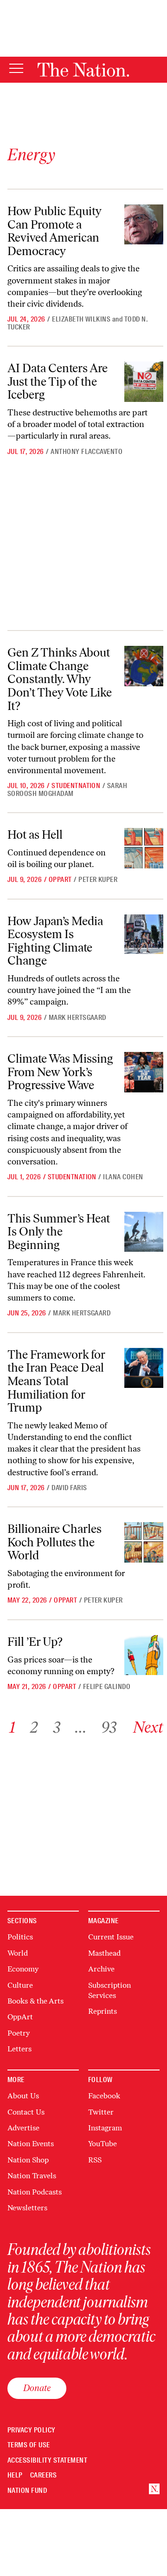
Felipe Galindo (107, 1687)
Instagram (105, 2128)
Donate (37, 2388)
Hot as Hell (35, 835)
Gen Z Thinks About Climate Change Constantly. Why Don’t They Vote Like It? (60, 679)
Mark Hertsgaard (77, 1018)
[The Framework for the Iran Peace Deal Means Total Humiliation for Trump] (144, 1368)
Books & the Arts (35, 2001)
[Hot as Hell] (144, 848)
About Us (23, 2096)
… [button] (81, 1727)
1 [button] (12, 1727)
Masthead (104, 1953)
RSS (95, 2160)
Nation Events (31, 2144)
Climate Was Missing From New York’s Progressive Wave (60, 1072)
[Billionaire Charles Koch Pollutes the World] (144, 1542)
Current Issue (111, 1937)
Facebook (104, 2096)
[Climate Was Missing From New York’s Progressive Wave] (144, 1072)
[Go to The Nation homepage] (83, 70)
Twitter (101, 2112)
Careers (43, 2475)
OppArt (60, 880)
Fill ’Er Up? (35, 1642)
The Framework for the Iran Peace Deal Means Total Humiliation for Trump (56, 1381)
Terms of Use (29, 2445)
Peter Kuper (98, 880)
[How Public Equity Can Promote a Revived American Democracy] (144, 224)
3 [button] (57, 1727)
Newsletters (27, 2208)
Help (15, 2475)
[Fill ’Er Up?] (144, 1655)
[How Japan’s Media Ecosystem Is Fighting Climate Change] (144, 934)
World (18, 1953)
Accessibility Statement (47, 2461)
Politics (20, 1937)
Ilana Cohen (123, 1177)
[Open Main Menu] (16, 69)
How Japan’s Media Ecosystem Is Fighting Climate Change (55, 941)
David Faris (69, 1488)
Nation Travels (32, 2176)
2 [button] (34, 1727)
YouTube (103, 2144)
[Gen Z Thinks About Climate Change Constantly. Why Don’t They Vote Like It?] (144, 666)
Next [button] (148, 1727)
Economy (23, 1969)
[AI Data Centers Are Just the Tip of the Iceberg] (144, 381)
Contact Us (26, 2112)
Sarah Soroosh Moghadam (67, 790)
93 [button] (109, 1727)
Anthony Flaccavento (87, 452)
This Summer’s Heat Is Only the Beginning (59, 1232)
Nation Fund (27, 2491)
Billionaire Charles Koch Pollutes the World (55, 1542)
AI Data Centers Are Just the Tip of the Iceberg (58, 381)
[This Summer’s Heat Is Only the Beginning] (144, 1232)
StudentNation (76, 786)
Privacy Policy (32, 2430)
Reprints (103, 2011)
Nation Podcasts (35, 2192)
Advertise (23, 2128)
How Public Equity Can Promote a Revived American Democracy (55, 231)
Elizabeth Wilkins (81, 319)
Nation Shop (28, 2160)
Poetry (19, 2033)
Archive (101, 1969)
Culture (20, 1985)
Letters (19, 2049)
